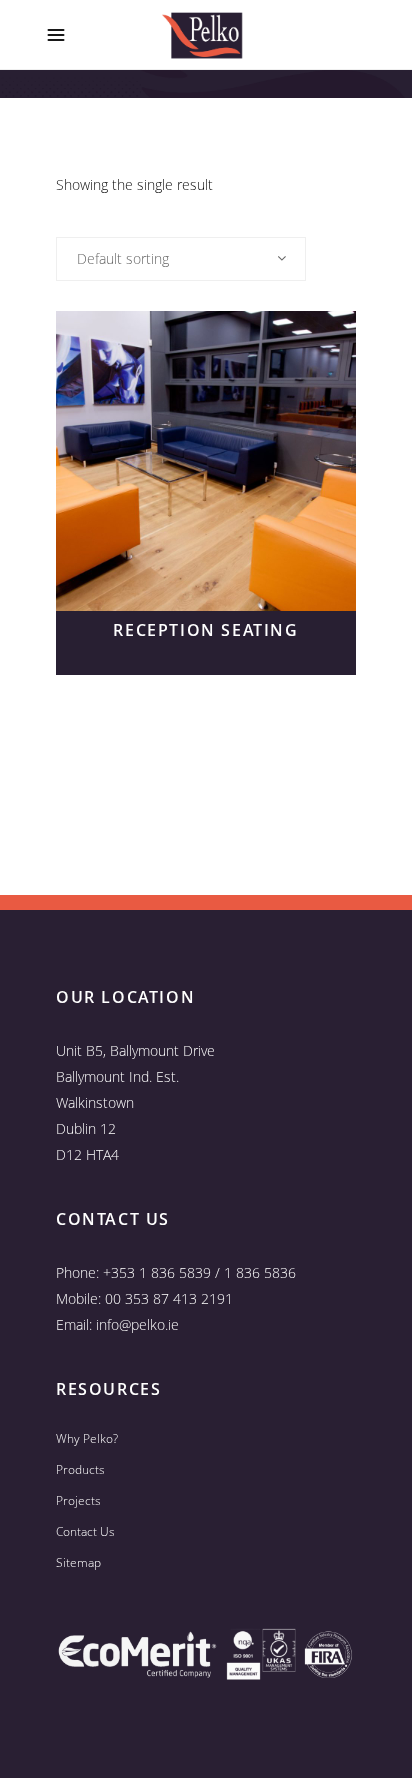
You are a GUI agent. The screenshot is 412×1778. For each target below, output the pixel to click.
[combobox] (181, 259)
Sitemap (78, 1562)
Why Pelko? (87, 1438)
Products (80, 1469)
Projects (78, 1500)
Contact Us (85, 1531)
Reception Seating (205, 630)
